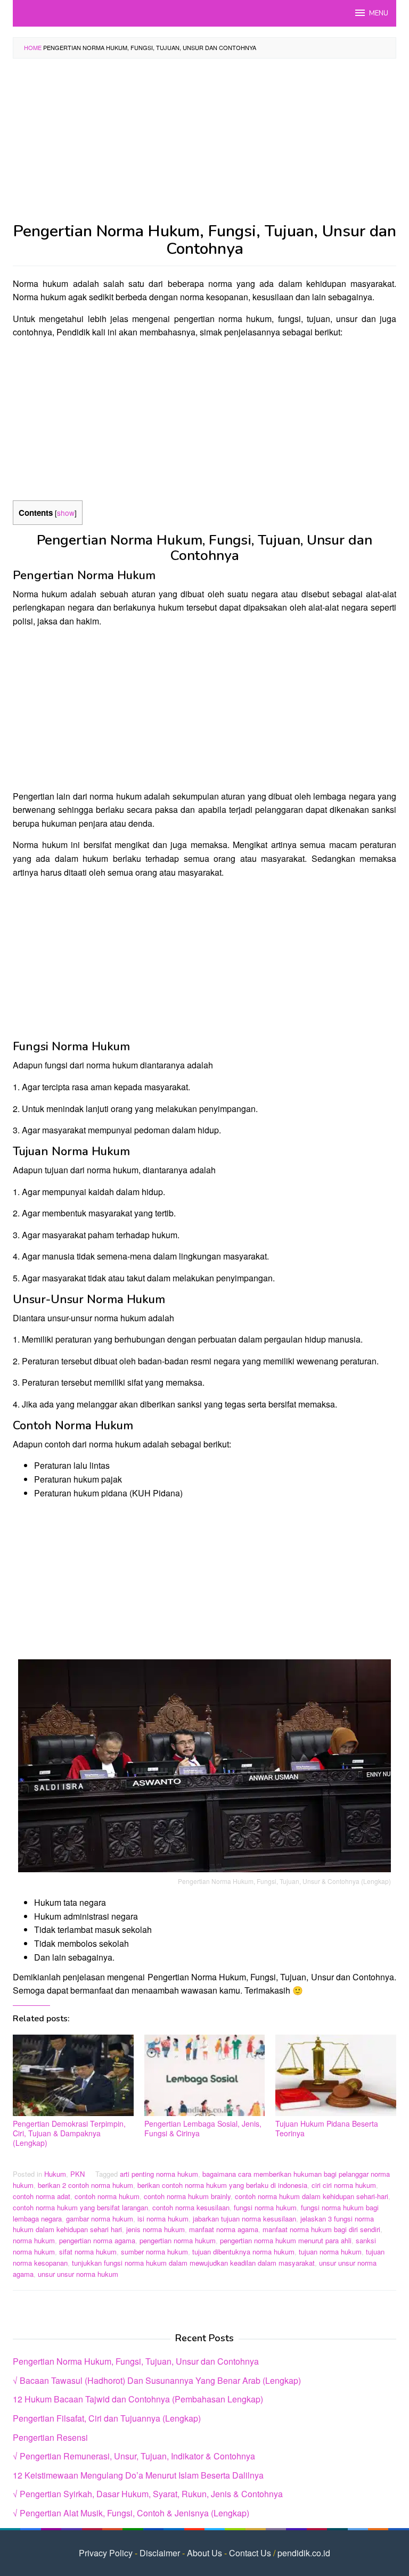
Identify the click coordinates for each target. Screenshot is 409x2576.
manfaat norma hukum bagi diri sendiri (321, 2229)
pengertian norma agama (97, 2240)
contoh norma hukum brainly (187, 2196)
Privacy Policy (106, 2553)
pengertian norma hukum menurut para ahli (286, 2240)
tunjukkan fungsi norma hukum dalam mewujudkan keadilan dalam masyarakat (193, 2263)
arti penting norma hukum (159, 2174)
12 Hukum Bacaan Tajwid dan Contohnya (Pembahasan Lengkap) (138, 2399)
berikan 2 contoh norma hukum (85, 2185)
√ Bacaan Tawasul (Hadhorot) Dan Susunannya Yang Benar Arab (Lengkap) (157, 2380)
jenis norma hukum (156, 2229)
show (66, 513)
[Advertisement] (204, 144)
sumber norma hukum (154, 2252)
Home (33, 47)
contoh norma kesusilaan (191, 2207)
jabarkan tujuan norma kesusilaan (244, 2219)
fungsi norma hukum (265, 2207)
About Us (204, 2553)
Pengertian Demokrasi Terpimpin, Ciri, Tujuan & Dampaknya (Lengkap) (69, 2133)
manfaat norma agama (224, 2229)
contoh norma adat (42, 2196)
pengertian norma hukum (178, 2240)
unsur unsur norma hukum (78, 2274)
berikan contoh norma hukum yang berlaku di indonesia (222, 2185)
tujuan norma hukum (330, 2252)
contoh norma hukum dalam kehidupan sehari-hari (312, 2196)
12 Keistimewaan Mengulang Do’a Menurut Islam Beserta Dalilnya (138, 2475)
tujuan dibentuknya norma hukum (243, 2252)
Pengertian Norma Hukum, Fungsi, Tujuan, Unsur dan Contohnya (136, 2361)
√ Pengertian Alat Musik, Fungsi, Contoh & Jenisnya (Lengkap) (131, 2513)
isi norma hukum (163, 2219)
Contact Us (250, 2553)
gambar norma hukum (100, 2219)
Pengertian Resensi (50, 2437)
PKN (77, 2174)
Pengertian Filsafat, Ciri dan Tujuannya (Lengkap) (107, 2418)
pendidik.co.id (304, 2553)
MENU (379, 13)
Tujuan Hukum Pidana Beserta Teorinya (327, 2128)
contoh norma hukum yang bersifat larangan (80, 2207)
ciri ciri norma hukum (344, 2185)
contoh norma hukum (107, 2196)
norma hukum (34, 2240)
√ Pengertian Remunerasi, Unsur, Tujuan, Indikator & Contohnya (134, 2456)
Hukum (55, 2174)
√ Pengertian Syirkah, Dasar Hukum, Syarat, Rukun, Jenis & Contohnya (148, 2494)
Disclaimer (160, 2553)
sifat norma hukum (88, 2252)
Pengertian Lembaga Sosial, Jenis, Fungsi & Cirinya (203, 2128)
